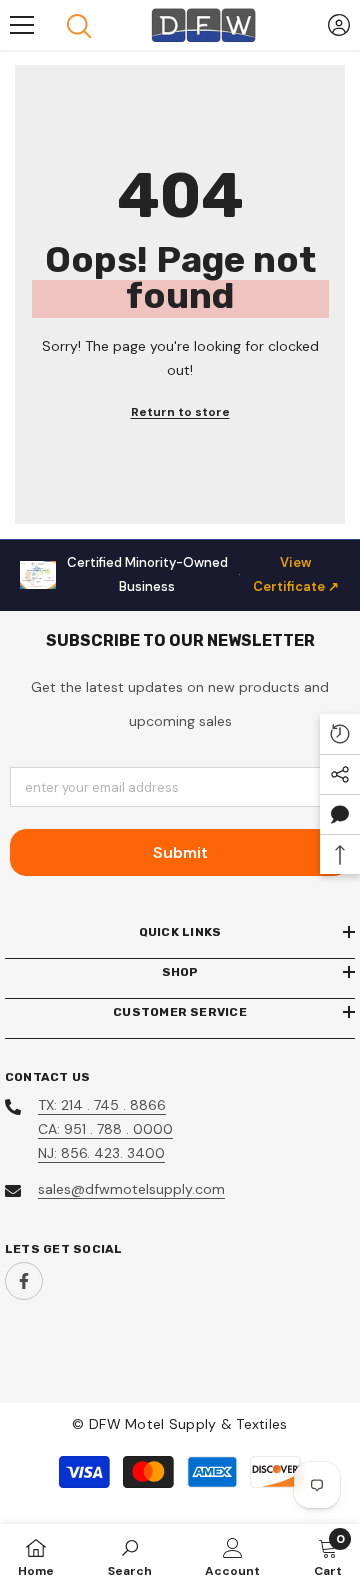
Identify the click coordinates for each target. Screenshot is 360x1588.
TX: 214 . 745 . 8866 (102, 1105)
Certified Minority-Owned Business (203, 574)
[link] (130, 1556)
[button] (340, 814)
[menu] (22, 25)
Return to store (180, 412)
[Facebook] (24, 1281)
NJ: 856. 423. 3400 (101, 1153)
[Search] (79, 26)
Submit (180, 852)
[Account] (339, 25)
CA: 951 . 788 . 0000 (105, 1129)
